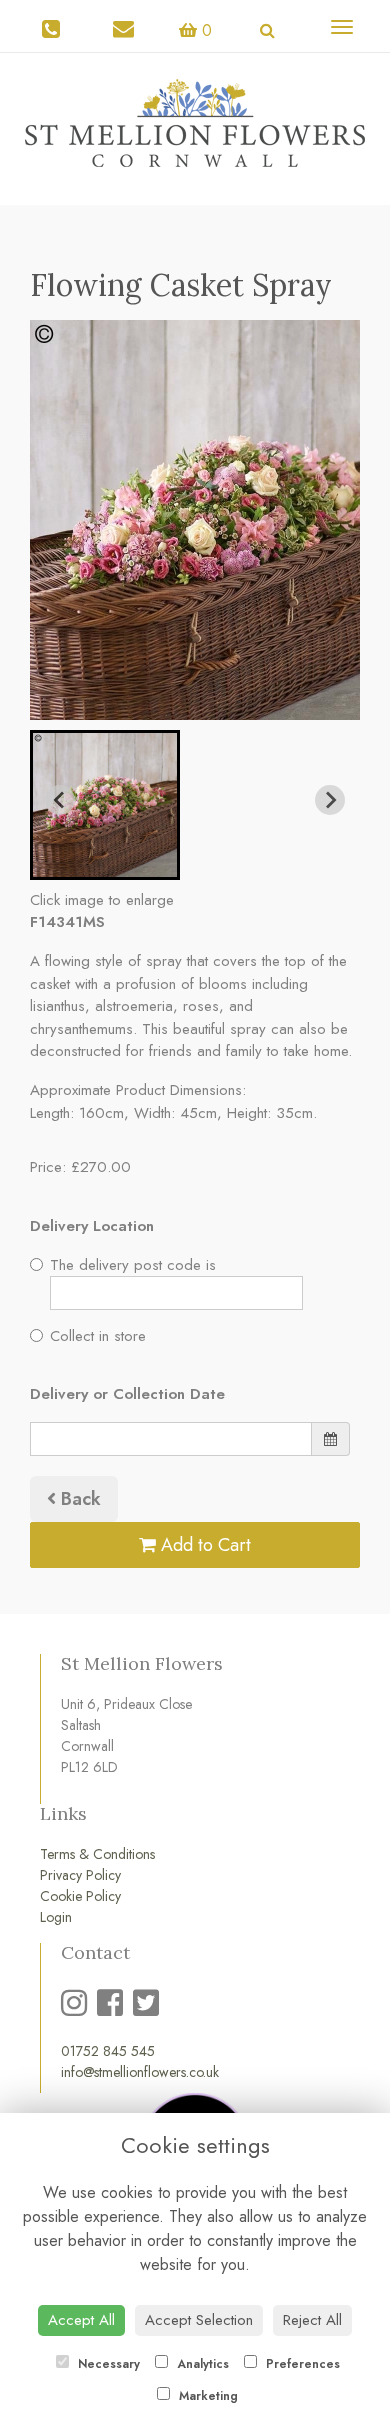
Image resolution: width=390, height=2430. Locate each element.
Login (56, 1917)
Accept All (81, 2320)
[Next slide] (330, 800)
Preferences (301, 2364)
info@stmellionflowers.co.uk (140, 2072)
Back (78, 1499)
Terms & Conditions (97, 1854)
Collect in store (98, 1336)
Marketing (206, 2396)
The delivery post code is (133, 1265)
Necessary (107, 2364)
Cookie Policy (80, 1896)
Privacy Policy (80, 1875)
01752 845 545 (108, 2051)
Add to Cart (203, 1545)
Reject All (312, 2320)
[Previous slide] (60, 800)
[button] (105, 805)
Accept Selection (199, 2320)
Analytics (201, 2364)
